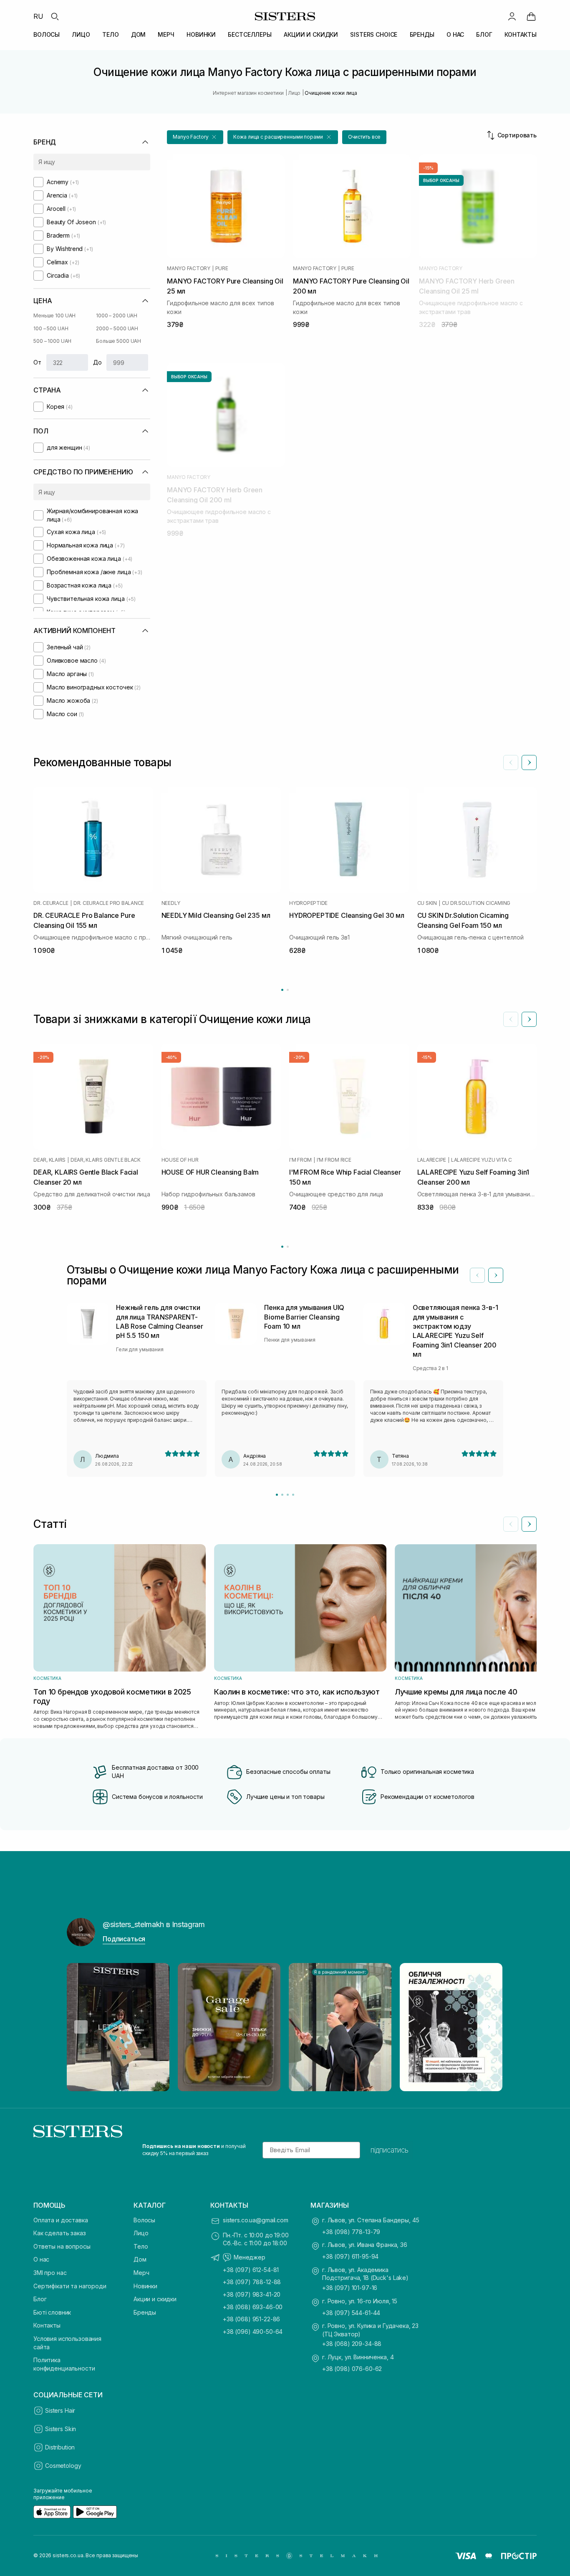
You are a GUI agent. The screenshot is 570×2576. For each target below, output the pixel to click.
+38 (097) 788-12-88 (252, 2282)
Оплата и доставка (61, 2220)
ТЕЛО (110, 34)
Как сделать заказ (60, 2233)
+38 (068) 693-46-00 (253, 2307)
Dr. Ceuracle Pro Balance (109, 903)
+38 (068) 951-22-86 (251, 2319)
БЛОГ (484, 34)
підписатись (390, 2150)
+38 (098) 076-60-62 (352, 2369)
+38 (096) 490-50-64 (253, 2332)
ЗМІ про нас (50, 2273)
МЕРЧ (166, 34)
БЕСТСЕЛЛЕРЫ (250, 34)
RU (38, 16)
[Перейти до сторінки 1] (282, 990)
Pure (222, 268)
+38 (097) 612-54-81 (251, 2270)
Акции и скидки (155, 2299)
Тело (141, 2246)
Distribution (60, 2447)
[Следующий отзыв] (496, 1275)
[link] (531, 16)
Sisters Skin (61, 2429)
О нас (41, 2259)
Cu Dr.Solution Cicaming (476, 903)
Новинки (145, 2286)
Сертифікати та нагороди (70, 2286)
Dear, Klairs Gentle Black (106, 1160)
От (37, 362)
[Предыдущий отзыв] (477, 1275)
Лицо (141, 2233)
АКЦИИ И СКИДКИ (311, 34)
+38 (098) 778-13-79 (351, 2232)
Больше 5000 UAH (119, 341)
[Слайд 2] (282, 1495)
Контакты (47, 2325)
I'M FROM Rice (334, 1160)
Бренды (145, 2312)
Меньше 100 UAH (54, 315)
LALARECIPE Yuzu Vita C (482, 1160)
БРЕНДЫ (422, 34)
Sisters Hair (60, 2410)
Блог (40, 2299)
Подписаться (124, 1939)
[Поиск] (55, 16)
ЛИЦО (81, 34)
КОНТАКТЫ (521, 34)
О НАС (455, 34)
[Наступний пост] (489, 2027)
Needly (171, 903)
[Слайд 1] (277, 1495)
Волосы (144, 2220)
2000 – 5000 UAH (117, 328)
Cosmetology (63, 2466)
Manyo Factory (189, 268)
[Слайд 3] (288, 1495)
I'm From (300, 1160)
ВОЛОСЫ (47, 34)
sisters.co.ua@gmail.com (256, 2220)
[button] (195, 137)
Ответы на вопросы (62, 2246)
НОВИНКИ (201, 34)
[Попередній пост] (81, 2027)
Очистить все (364, 137)
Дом (140, 2259)
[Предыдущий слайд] (511, 762)
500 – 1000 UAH (52, 341)
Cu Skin (427, 903)
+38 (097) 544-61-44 (351, 2313)
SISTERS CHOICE (374, 34)
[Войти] (512, 16)
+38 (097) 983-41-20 (252, 2294)
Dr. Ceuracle (51, 903)
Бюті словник (52, 2312)
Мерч (141, 2273)
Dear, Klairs (49, 1160)
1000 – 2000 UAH (117, 315)
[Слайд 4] (293, 1495)
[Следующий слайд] (529, 762)
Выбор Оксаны (441, 180)
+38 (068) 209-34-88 (352, 2344)
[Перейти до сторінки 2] (288, 990)
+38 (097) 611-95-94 (350, 2256)
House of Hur (180, 1160)
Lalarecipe (432, 1160)
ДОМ (139, 34)
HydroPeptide (308, 903)
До (97, 362)
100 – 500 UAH (51, 328)
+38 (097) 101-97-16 (350, 2288)
